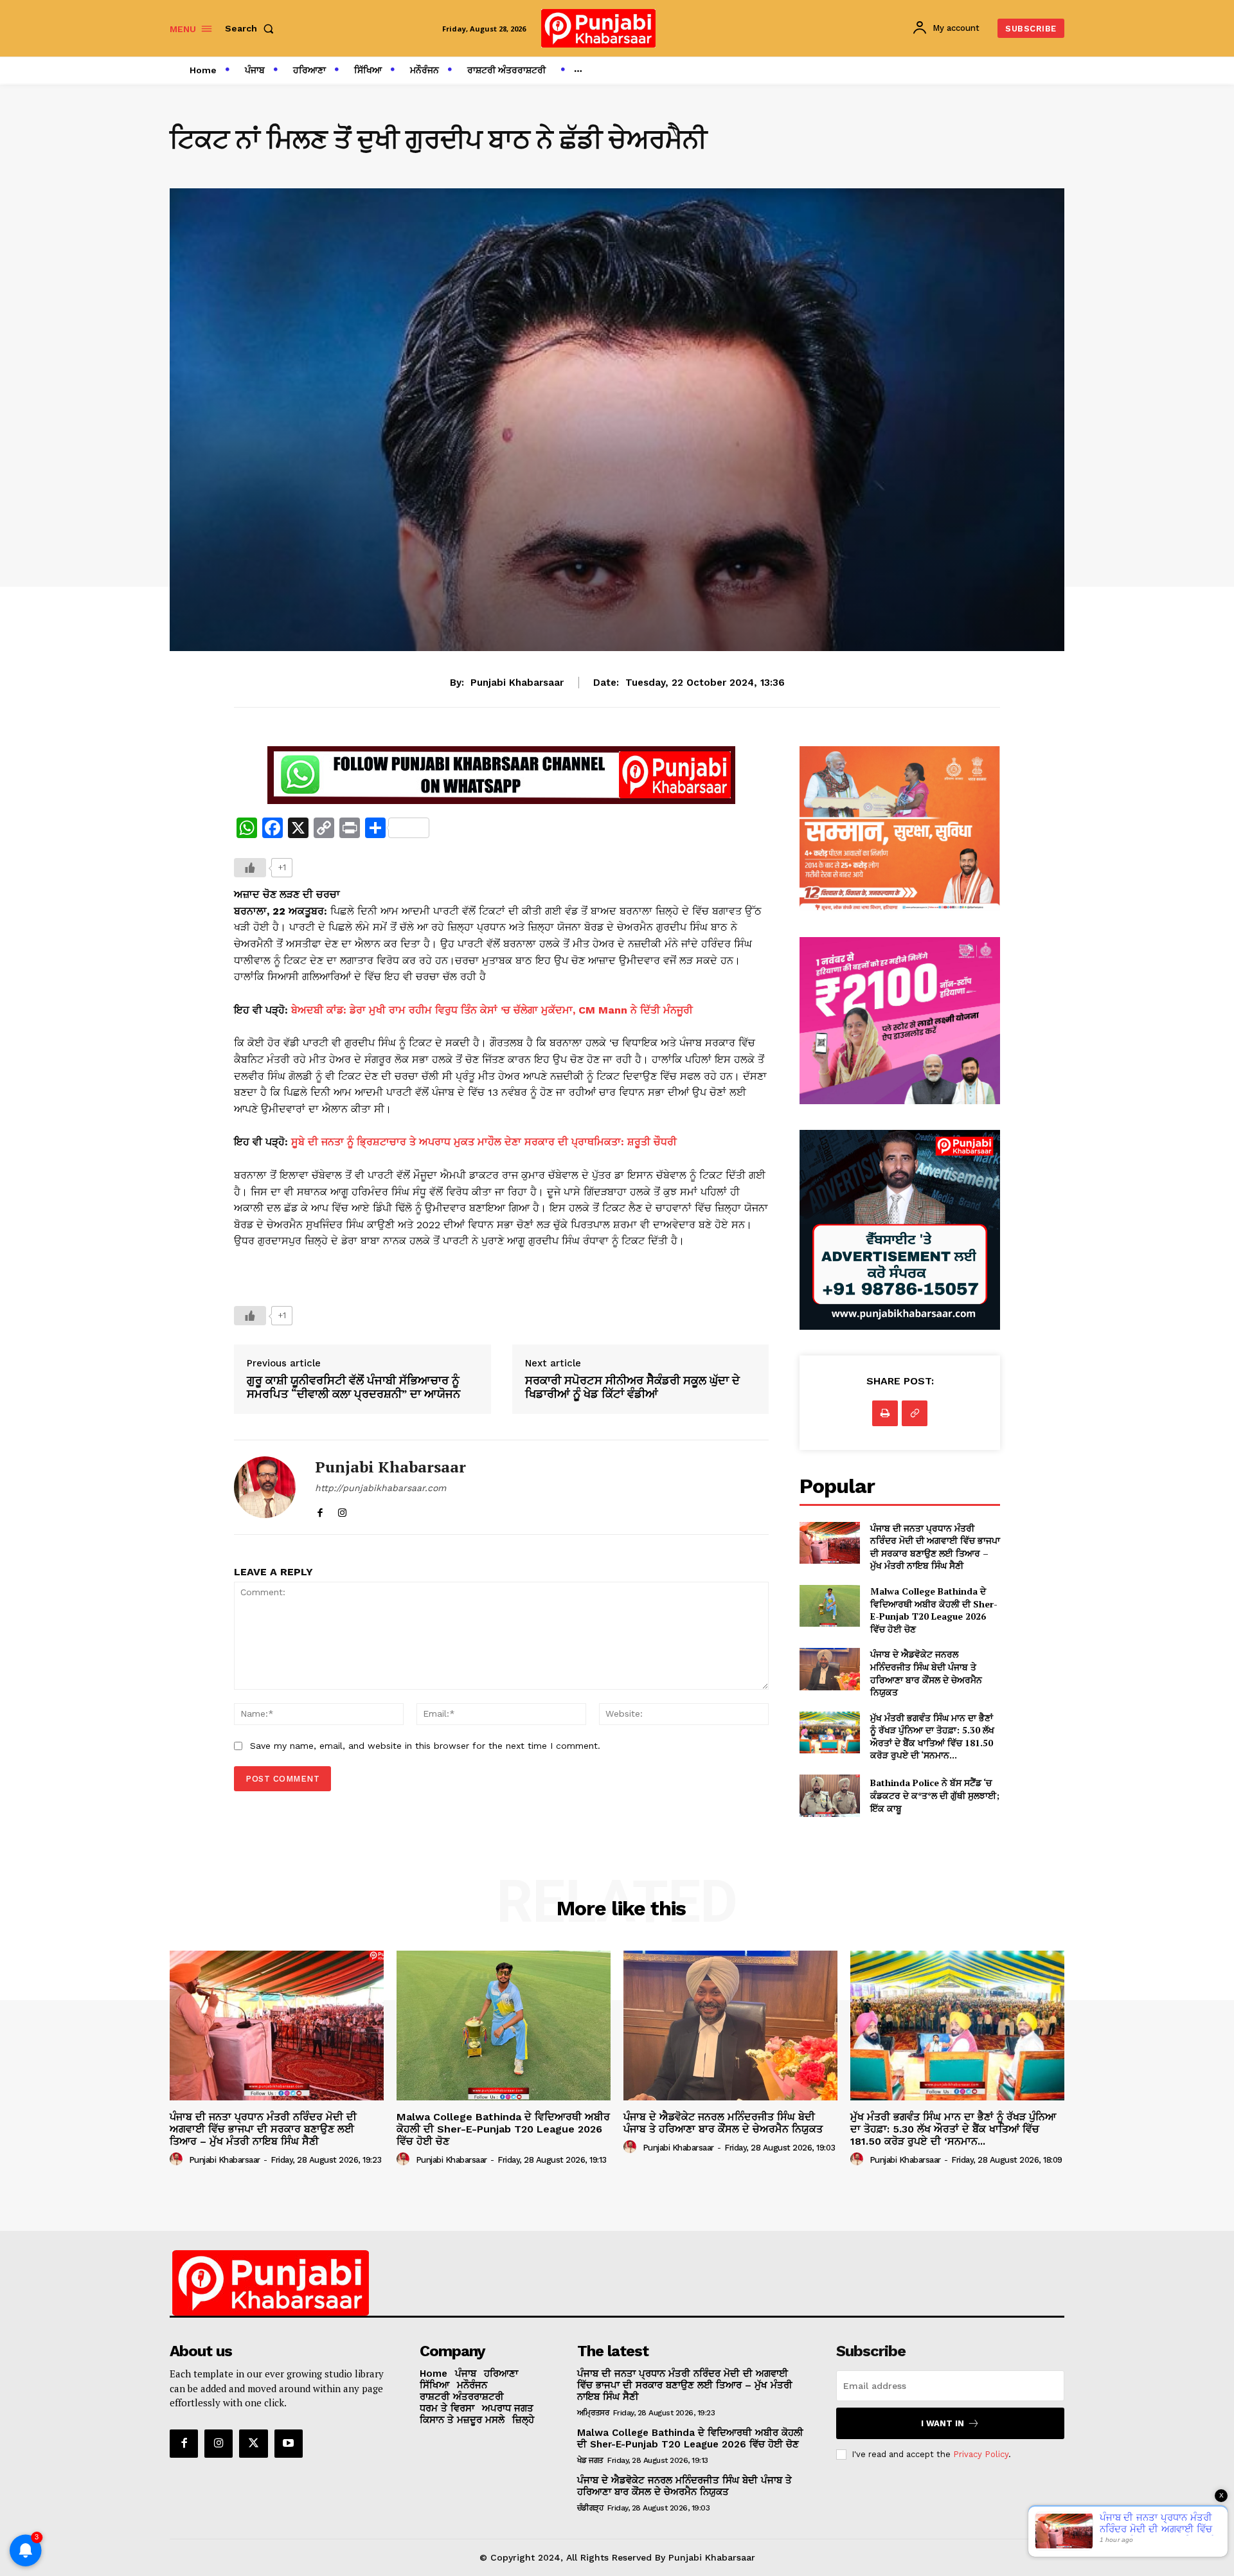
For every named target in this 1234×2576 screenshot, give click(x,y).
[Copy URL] (915, 1413)
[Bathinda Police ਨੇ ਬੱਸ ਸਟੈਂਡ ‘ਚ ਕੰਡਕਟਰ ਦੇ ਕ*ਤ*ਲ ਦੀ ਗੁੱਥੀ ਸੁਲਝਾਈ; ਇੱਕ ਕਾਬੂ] (829, 1795)
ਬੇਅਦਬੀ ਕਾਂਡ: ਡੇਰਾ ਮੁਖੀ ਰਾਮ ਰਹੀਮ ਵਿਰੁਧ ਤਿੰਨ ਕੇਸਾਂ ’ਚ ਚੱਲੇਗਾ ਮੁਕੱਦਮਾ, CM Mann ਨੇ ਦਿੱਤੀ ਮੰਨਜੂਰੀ (492, 1010)
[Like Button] (250, 868)
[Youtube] (289, 2444)
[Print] (885, 1413)
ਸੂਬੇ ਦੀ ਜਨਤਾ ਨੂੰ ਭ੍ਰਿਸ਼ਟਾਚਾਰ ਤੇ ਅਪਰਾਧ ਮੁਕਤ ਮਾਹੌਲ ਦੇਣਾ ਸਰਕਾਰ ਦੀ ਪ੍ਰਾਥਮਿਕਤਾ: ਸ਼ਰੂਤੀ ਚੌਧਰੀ (484, 1142)
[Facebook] (320, 1510)
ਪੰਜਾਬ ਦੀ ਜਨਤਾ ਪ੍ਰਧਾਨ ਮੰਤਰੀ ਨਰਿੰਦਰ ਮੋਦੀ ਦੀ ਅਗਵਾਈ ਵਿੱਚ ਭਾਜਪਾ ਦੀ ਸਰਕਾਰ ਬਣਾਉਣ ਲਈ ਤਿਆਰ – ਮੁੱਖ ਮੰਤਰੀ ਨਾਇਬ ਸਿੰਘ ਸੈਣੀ (935, 1547)
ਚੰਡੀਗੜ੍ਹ (590, 2508)
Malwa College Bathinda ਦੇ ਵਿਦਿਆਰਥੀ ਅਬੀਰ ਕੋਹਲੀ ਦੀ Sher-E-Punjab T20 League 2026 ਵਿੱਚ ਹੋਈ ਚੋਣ (934, 1610)
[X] (253, 2444)
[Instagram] (342, 1510)
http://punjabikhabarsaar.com (380, 1488)
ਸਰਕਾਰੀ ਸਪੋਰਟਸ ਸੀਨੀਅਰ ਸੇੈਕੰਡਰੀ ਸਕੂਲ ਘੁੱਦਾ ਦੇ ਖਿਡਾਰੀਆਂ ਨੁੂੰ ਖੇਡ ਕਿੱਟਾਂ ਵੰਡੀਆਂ (632, 1387)
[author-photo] (178, 2160)
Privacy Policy (981, 2454)
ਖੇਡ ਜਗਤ (590, 2460)
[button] (252, 28)
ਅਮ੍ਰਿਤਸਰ (593, 2413)
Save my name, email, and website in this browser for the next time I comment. (425, 1746)
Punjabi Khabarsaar (517, 683)
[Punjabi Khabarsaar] (265, 1487)
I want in (943, 2423)
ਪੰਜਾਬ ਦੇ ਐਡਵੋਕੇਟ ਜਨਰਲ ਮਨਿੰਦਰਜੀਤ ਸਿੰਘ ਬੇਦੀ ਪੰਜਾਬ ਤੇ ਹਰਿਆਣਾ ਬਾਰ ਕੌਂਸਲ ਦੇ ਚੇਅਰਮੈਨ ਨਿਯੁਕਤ (926, 1673)
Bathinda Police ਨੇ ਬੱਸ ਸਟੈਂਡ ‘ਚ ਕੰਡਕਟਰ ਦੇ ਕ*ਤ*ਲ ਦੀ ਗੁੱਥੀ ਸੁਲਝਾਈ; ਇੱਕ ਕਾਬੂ (935, 1795)
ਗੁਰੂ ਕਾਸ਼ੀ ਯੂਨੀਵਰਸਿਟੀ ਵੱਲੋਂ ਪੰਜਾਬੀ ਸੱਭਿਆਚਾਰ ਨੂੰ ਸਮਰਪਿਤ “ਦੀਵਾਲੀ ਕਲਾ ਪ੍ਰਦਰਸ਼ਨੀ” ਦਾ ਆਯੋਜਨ (353, 1387)
